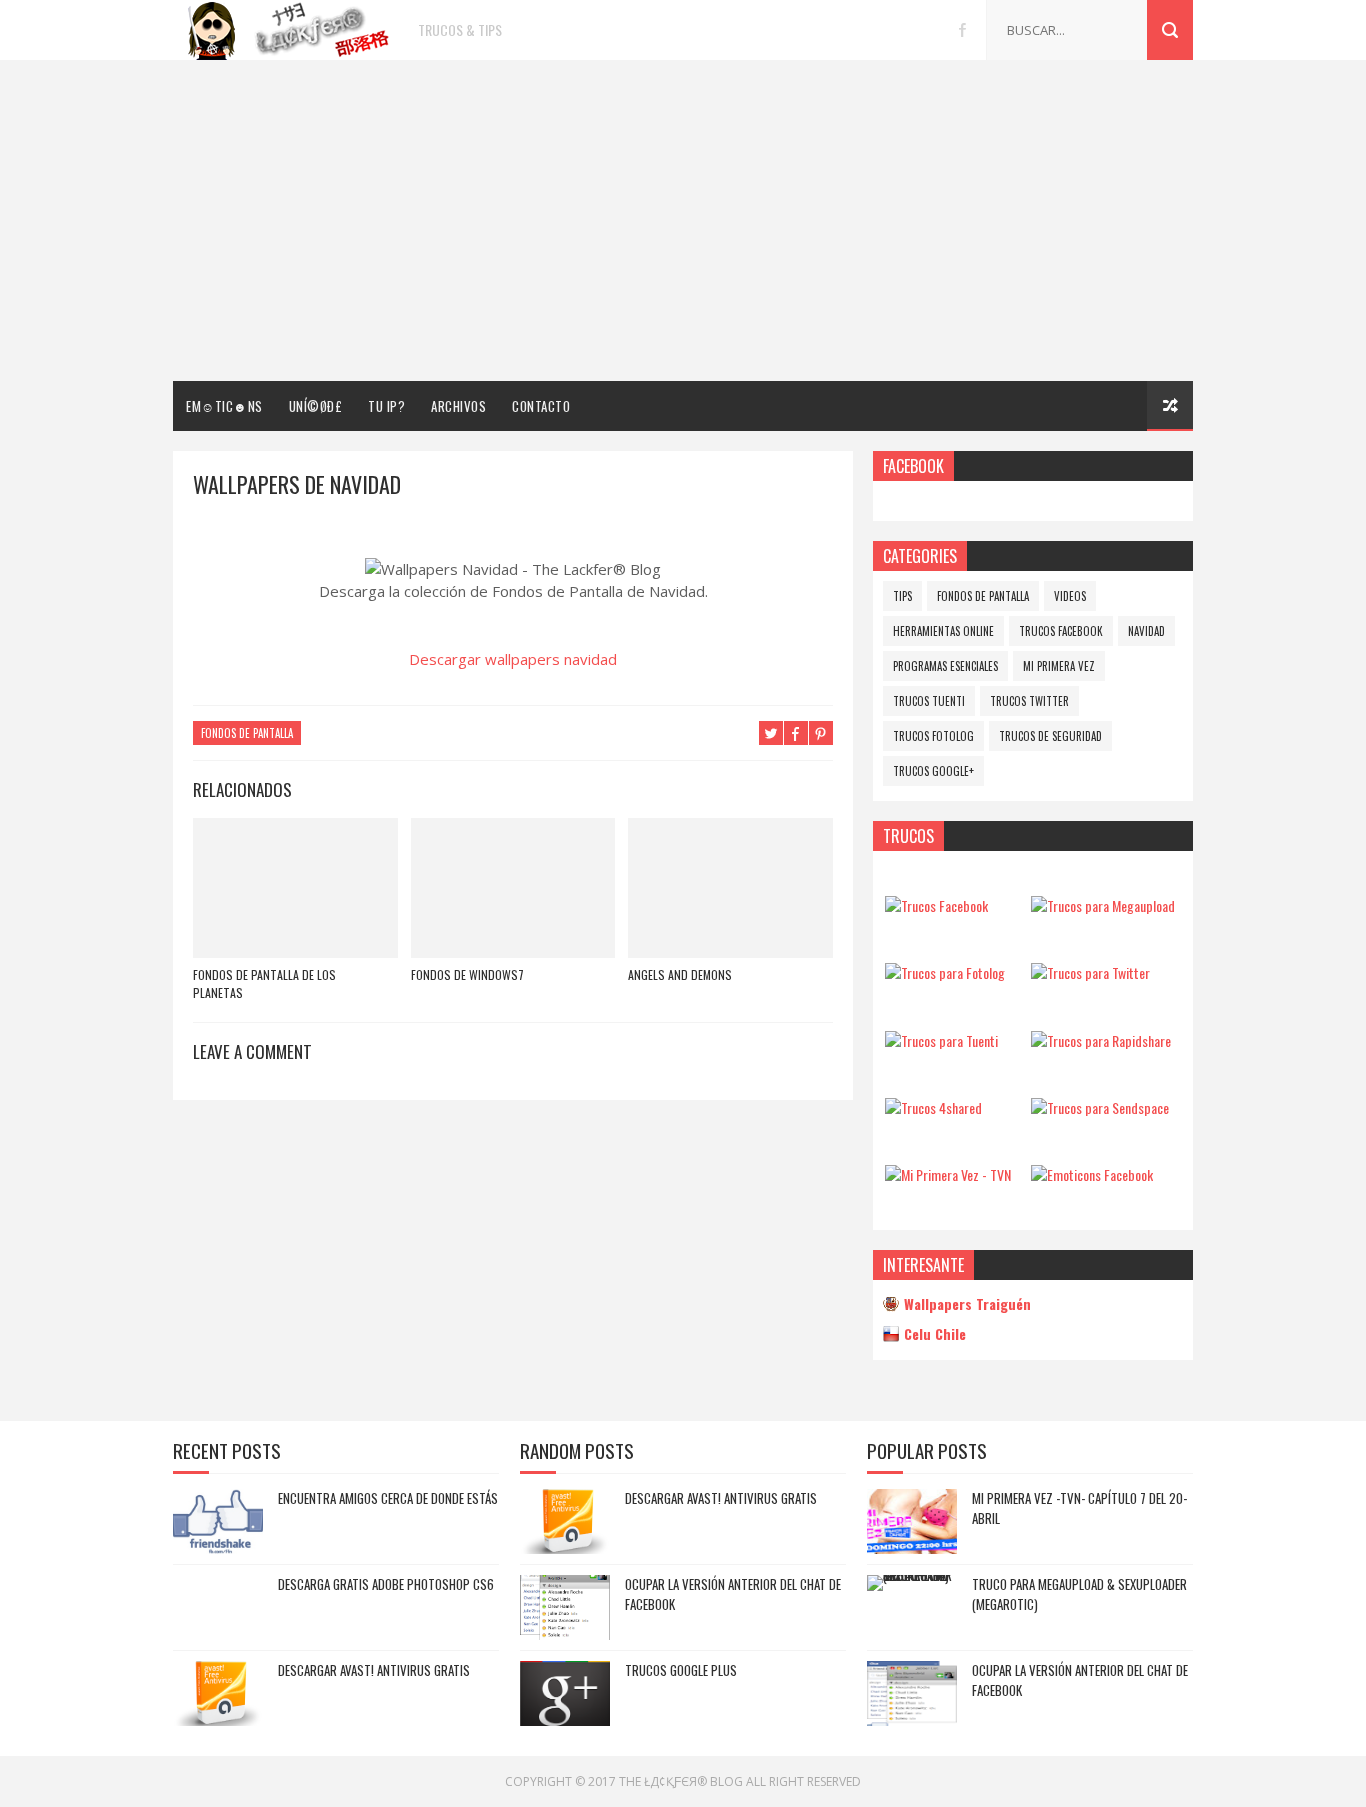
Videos (1070, 596)
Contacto (541, 406)
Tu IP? (386, 406)
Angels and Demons (680, 974)
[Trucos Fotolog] (945, 972)
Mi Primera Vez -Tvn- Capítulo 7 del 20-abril (1079, 1508)
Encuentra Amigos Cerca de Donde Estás (388, 1498)
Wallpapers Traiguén (967, 1303)
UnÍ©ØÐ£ (316, 406)
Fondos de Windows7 (467, 974)
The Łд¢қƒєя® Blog (681, 1781)
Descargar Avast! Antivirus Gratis (374, 1670)
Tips (902, 596)
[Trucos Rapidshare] (1101, 1040)
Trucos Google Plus (681, 1670)
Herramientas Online (943, 631)
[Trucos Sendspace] (1100, 1107)
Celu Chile (935, 1333)
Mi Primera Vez (1059, 666)
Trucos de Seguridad (1050, 736)
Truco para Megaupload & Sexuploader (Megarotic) (1079, 1594)
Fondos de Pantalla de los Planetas (264, 983)
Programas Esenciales (945, 666)
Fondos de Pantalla (247, 733)
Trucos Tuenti (929, 701)
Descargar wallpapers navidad (513, 659)
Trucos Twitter (1029, 701)
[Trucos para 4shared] (933, 1107)
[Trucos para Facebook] (936, 905)
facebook (962, 30)
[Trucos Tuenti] (941, 1040)
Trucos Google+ (933, 771)
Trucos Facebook (1061, 631)
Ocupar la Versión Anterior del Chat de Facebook (733, 1594)
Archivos (458, 406)
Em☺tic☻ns (224, 406)
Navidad (1146, 631)
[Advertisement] (683, 221)
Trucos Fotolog (933, 736)
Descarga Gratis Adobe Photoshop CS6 (386, 1584)
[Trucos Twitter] (1090, 972)
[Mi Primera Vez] (948, 1174)
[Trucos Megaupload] (1103, 905)
